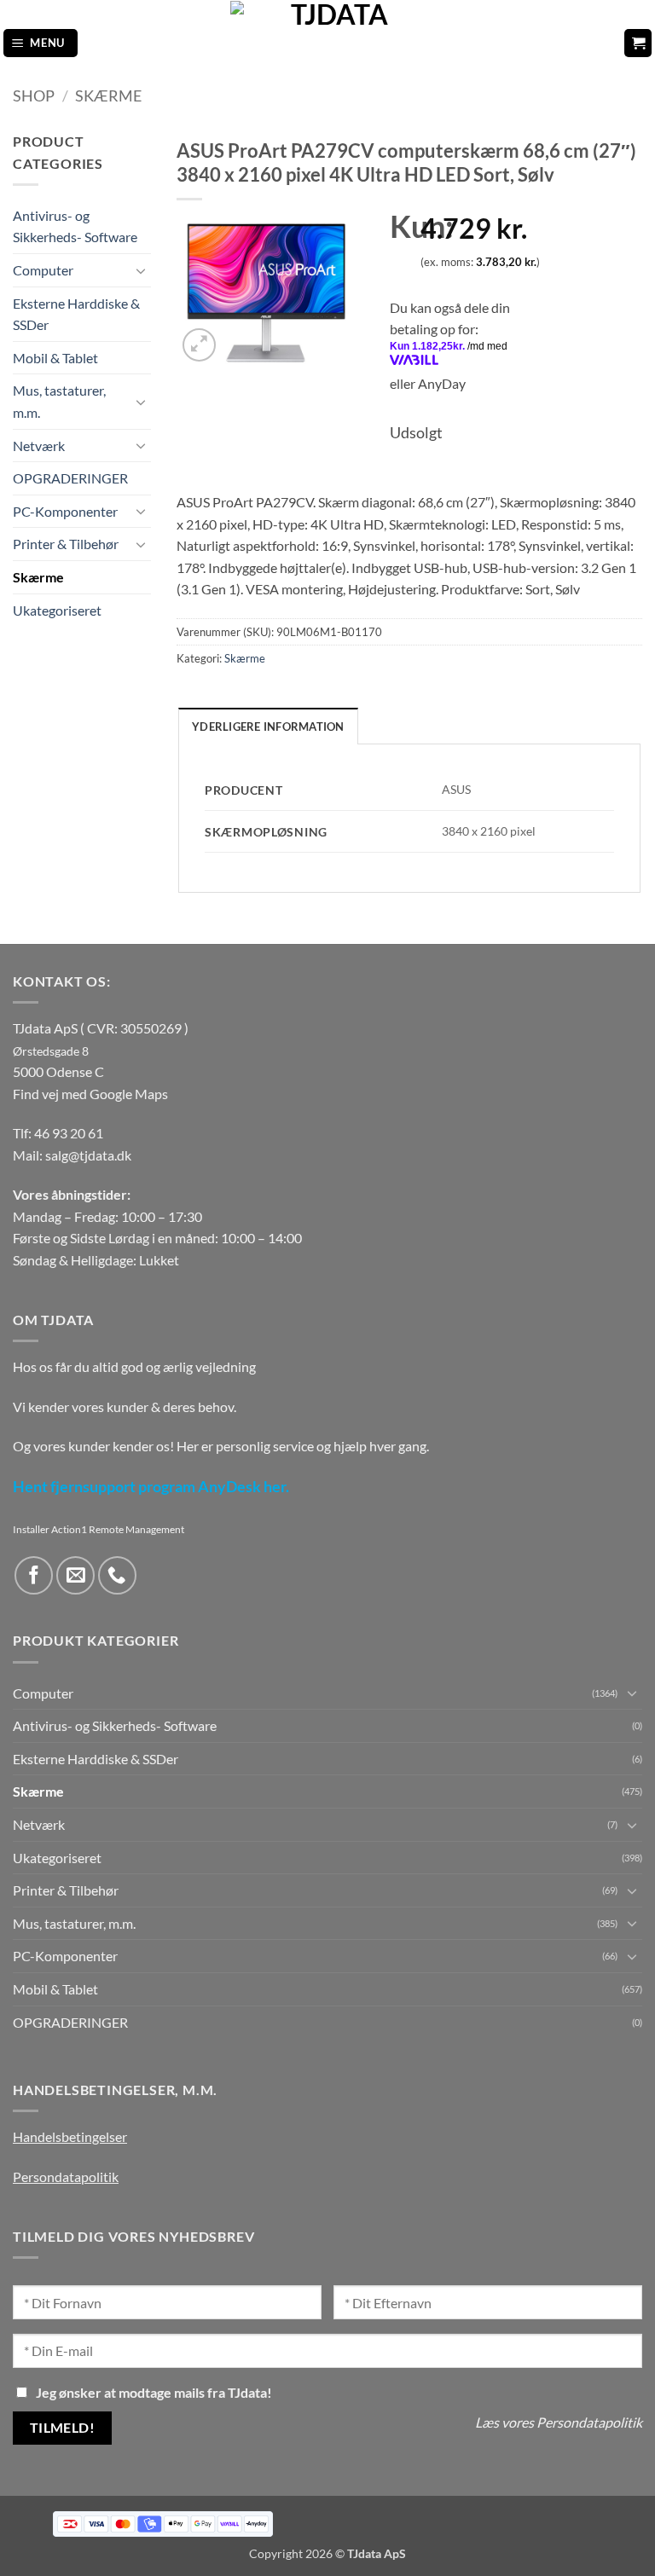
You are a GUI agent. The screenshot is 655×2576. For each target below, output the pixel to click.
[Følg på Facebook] (34, 1575)
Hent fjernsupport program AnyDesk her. (151, 1487)
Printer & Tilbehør (66, 544)
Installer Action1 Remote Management (99, 1529)
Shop (34, 96)
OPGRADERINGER (70, 478)
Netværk (39, 446)
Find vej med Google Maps (90, 1094)
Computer (43, 270)
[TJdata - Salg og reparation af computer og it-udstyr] (333, 43)
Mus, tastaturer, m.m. (59, 401)
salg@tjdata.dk (88, 1155)
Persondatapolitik (66, 2177)
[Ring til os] (117, 1575)
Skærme (108, 96)
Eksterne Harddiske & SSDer (76, 314)
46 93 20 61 (69, 1133)
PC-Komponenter (65, 511)
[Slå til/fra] (141, 270)
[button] (41, 43)
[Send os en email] (75, 1575)
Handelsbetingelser (70, 2136)
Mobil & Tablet (55, 358)
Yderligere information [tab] (268, 726)
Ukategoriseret (57, 610)
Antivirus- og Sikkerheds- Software (75, 226)
